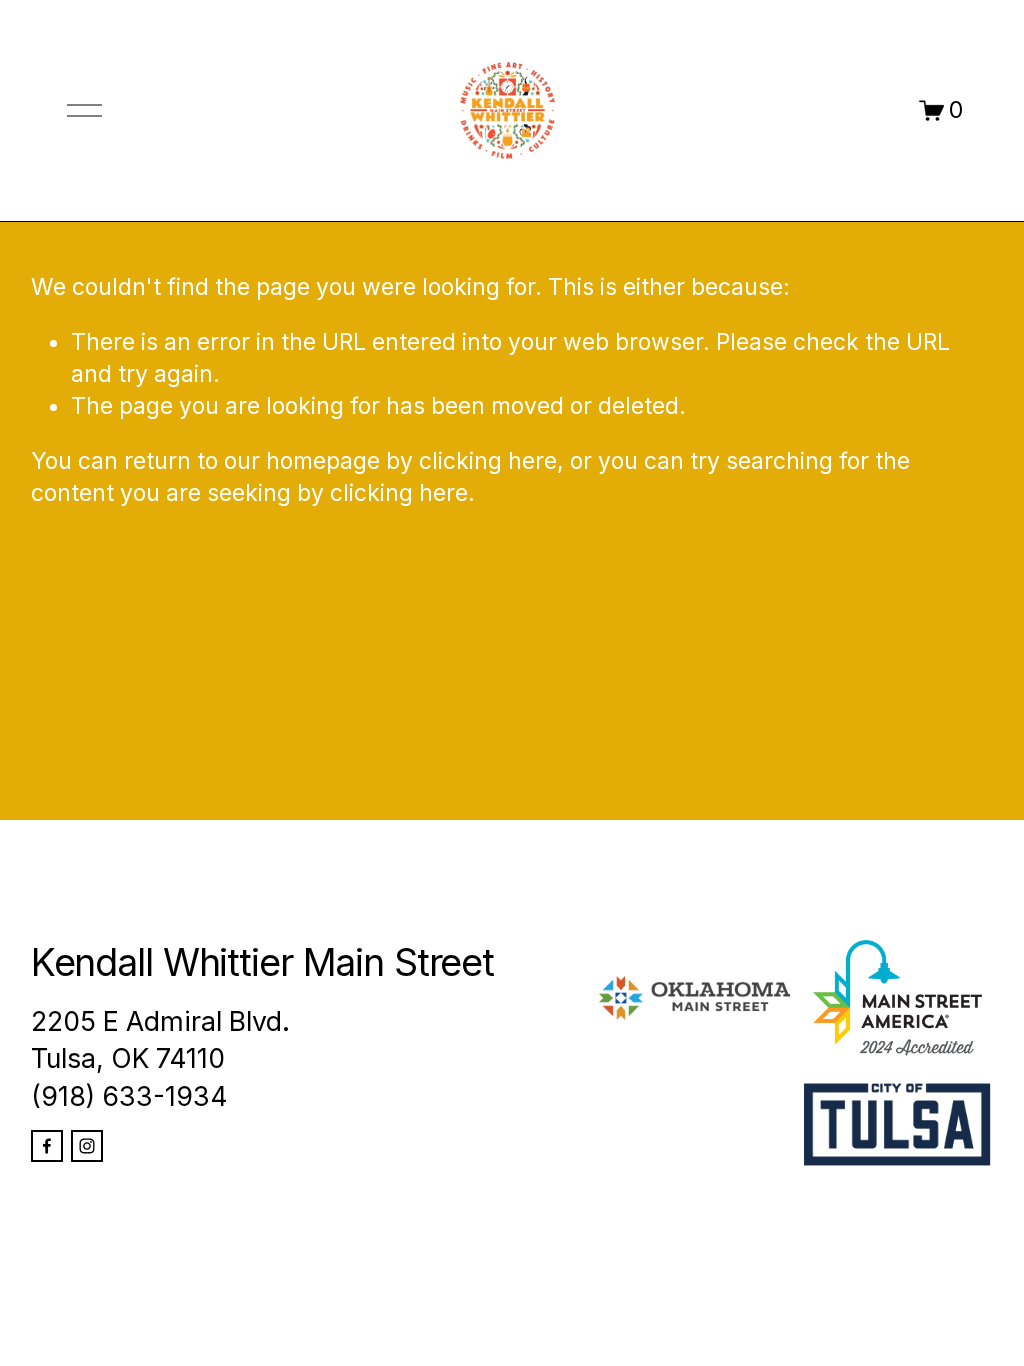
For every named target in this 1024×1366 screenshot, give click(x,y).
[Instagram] (87, 1146)
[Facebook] (47, 1146)
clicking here (488, 461)
